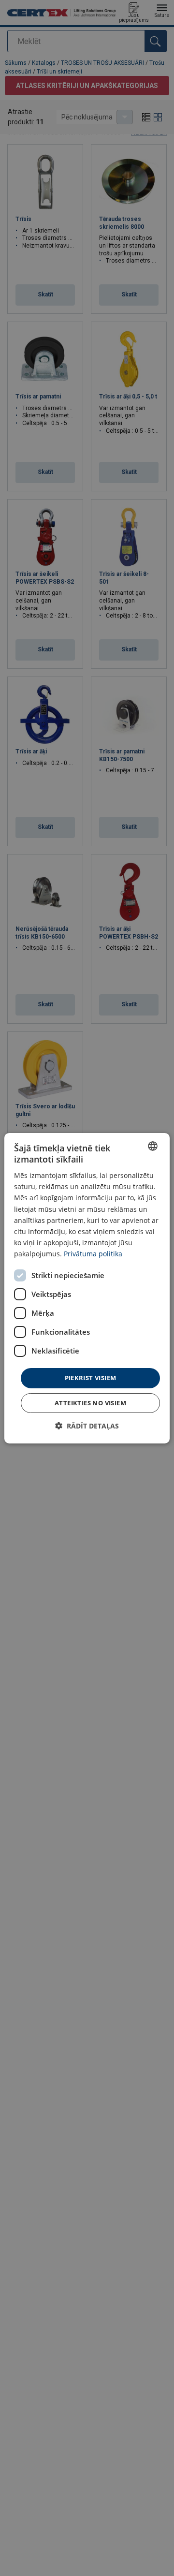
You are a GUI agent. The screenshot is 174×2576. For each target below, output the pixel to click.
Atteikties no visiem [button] (90, 1403)
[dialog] (87, 1288)
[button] (87, 1426)
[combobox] (153, 1146)
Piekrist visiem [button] (91, 1378)
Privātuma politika (93, 1254)
